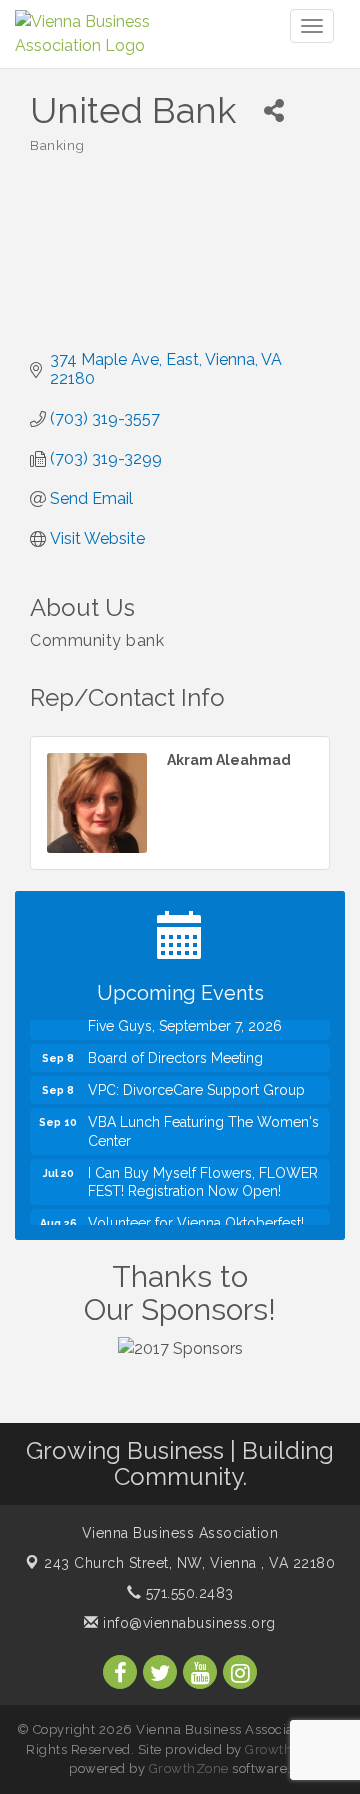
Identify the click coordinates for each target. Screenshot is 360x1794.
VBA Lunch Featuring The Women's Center (203, 1123)
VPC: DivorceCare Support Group (196, 1082)
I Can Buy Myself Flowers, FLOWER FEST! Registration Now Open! (203, 1174)
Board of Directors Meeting (175, 1050)
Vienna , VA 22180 (189, 1563)
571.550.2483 (187, 1593)
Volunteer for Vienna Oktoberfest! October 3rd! (196, 1224)
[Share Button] (273, 110)
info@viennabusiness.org (187, 1623)
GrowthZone (285, 1749)
